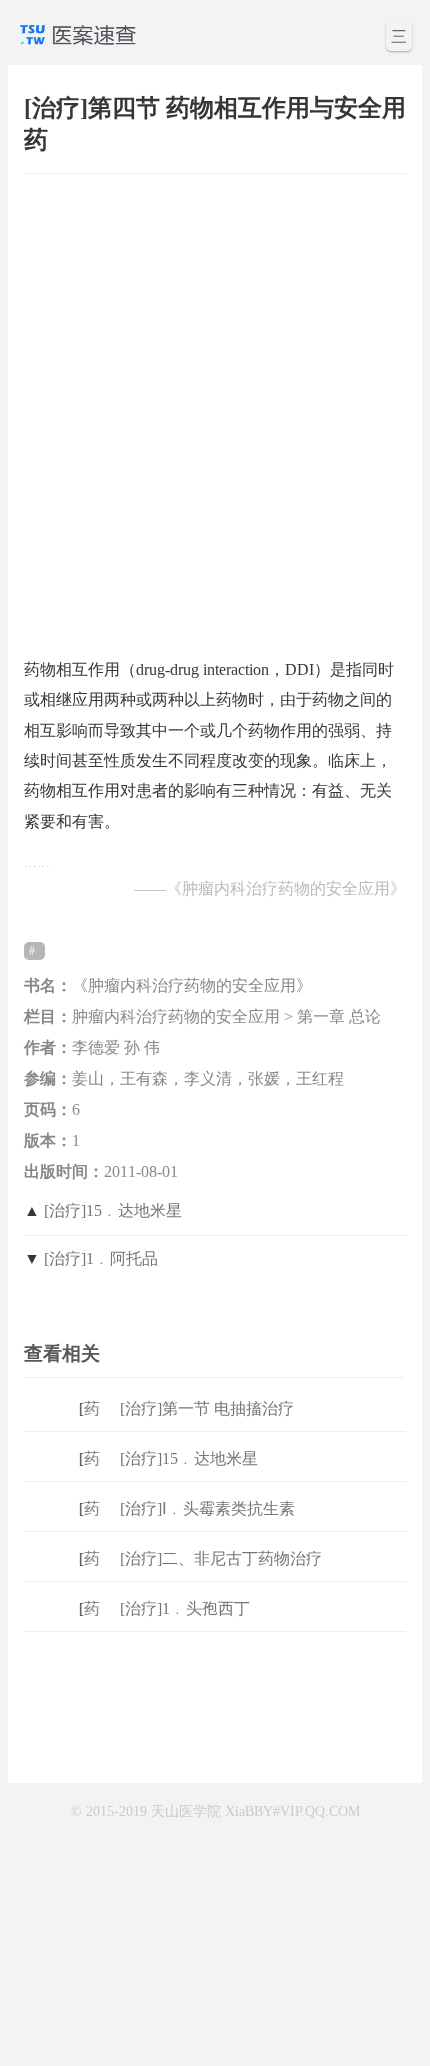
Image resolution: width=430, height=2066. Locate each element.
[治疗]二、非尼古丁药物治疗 (221, 1558)
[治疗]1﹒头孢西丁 (185, 1608)
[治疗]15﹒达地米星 (113, 1210)
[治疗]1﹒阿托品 (101, 1258)
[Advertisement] (215, 406)
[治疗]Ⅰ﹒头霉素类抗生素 (207, 1508)
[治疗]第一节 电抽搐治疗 (207, 1408)
